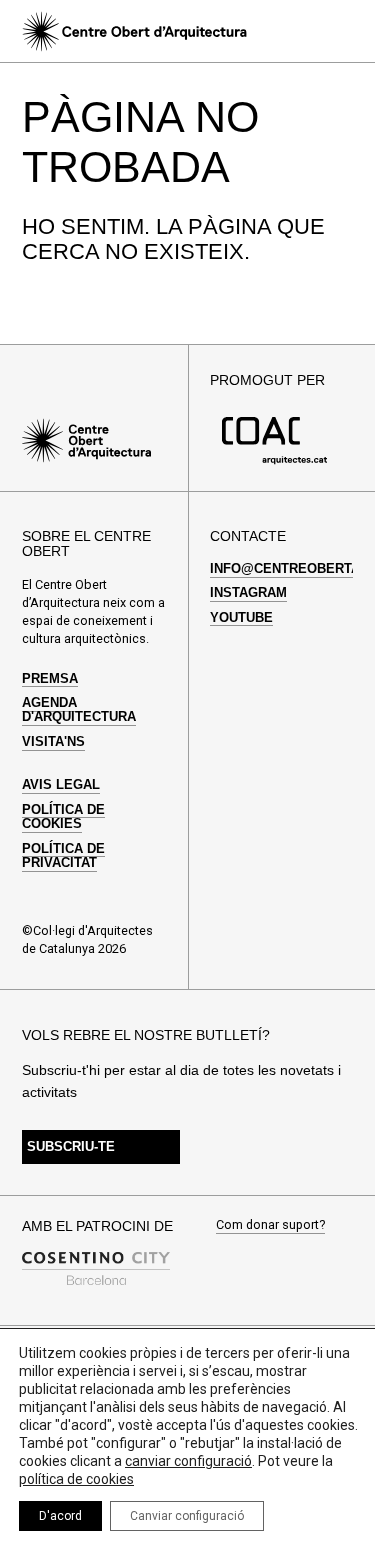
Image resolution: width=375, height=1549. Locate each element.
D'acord (60, 1516)
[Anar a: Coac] (274, 460)
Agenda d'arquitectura (79, 710)
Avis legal (61, 785)
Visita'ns (53, 742)
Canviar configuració (187, 1516)
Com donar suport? (270, 1225)
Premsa (50, 679)
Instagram (248, 593)
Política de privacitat (63, 856)
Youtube (241, 618)
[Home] (134, 31)
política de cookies (76, 1479)
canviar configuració (188, 1461)
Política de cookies (63, 817)
